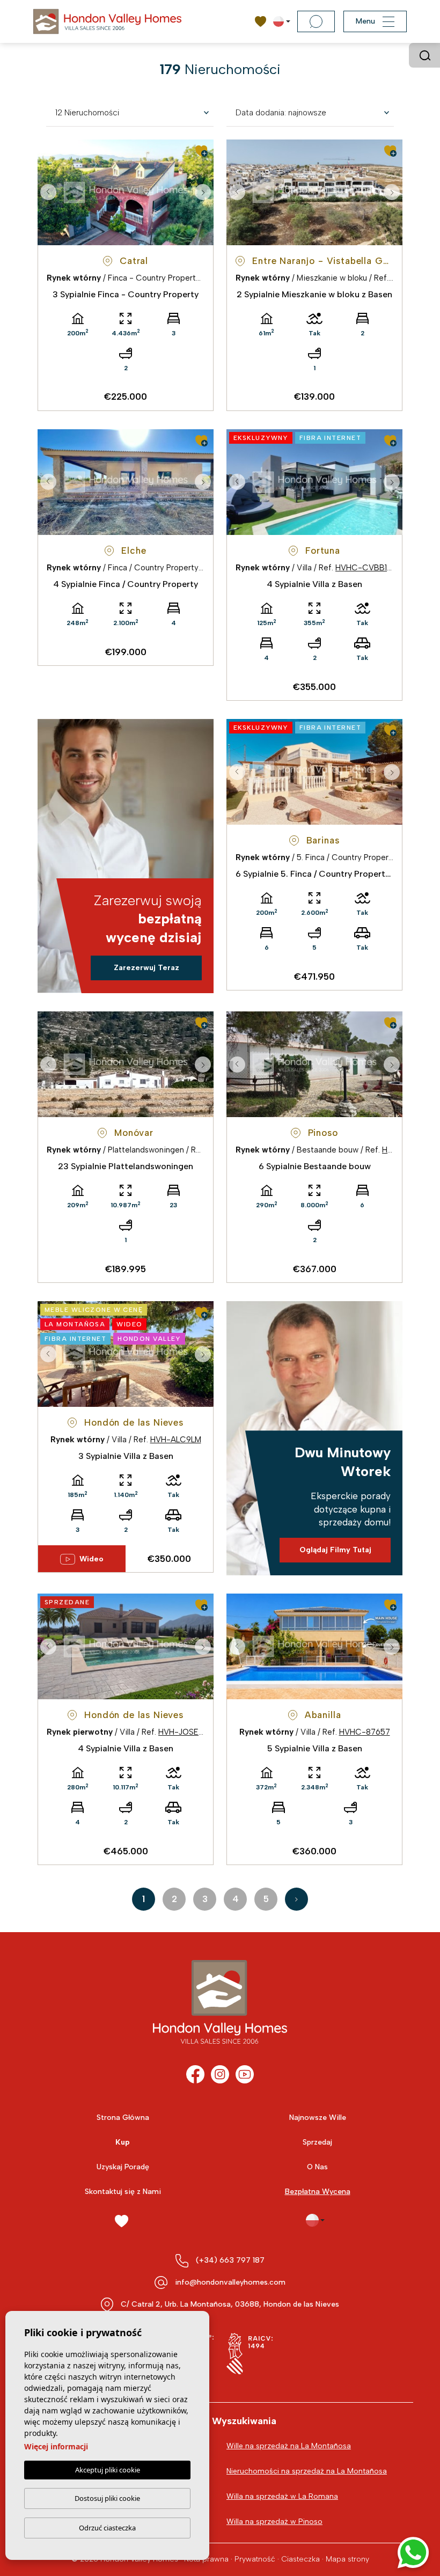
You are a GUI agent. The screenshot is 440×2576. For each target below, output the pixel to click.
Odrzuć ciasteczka (107, 2528)
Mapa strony (347, 2559)
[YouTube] (245, 2074)
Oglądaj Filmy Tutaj (335, 1550)
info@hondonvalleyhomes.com (230, 2282)
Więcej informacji (56, 2446)
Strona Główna (123, 2118)
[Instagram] (220, 2074)
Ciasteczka (300, 2559)
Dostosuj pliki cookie (107, 2498)
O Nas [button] (317, 2167)
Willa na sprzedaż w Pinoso (274, 2522)
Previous (48, 192)
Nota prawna (206, 2559)
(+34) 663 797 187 (230, 2260)
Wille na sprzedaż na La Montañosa (289, 2446)
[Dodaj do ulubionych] (201, 151)
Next (203, 192)
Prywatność (255, 2559)
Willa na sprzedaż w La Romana (282, 2496)
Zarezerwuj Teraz (146, 968)
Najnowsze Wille (318, 2118)
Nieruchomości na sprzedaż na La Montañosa (307, 2471)
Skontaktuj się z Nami (123, 2192)
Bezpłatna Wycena (318, 2192)
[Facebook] (195, 2074)
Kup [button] (123, 2142)
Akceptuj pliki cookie (108, 2470)
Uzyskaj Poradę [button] (123, 2167)
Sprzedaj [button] (317, 2142)
